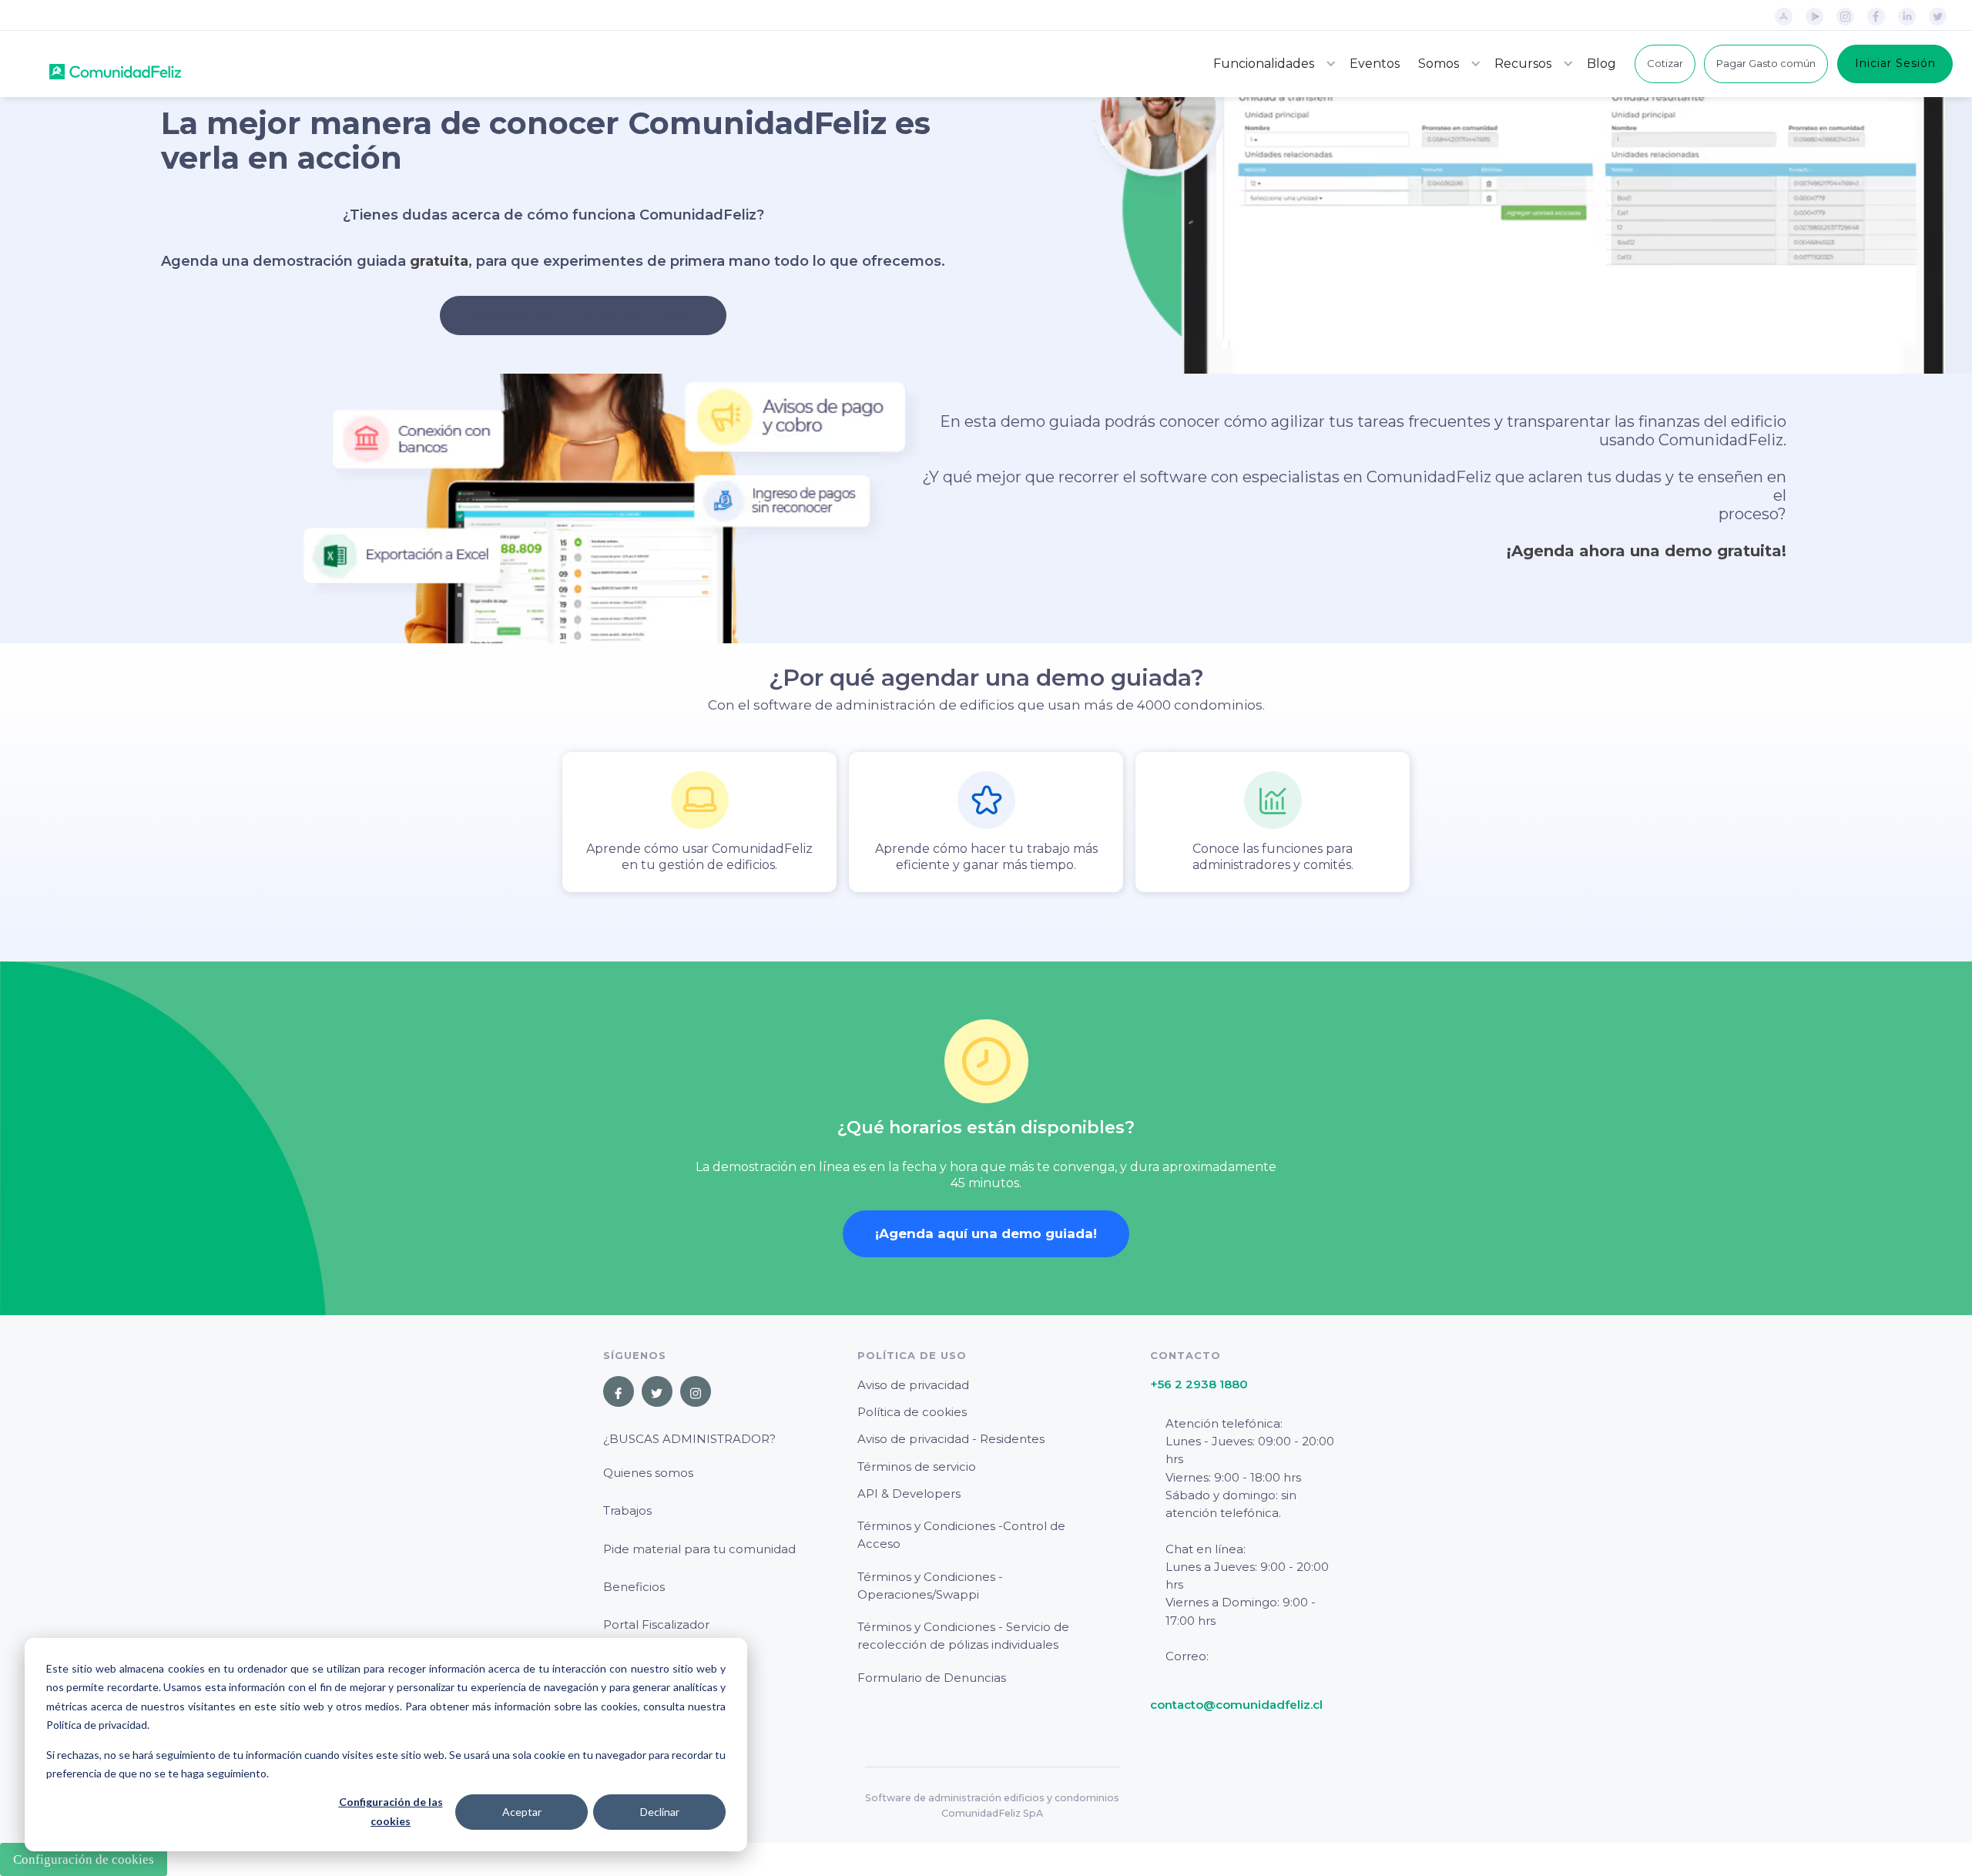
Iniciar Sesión (1895, 63)
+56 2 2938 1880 (1199, 1384)
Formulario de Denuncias (932, 1678)
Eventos (1375, 64)
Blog (1601, 64)
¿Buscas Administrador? (689, 1439)
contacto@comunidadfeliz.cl (1236, 1705)
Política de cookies (912, 1412)
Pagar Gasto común (1766, 63)
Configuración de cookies (84, 1859)
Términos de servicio (917, 1467)
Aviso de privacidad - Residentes (951, 1439)
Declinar (660, 1812)
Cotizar (1665, 63)
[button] (1272, 64)
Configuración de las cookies (391, 1811)
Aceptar (522, 1812)
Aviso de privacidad (913, 1385)
